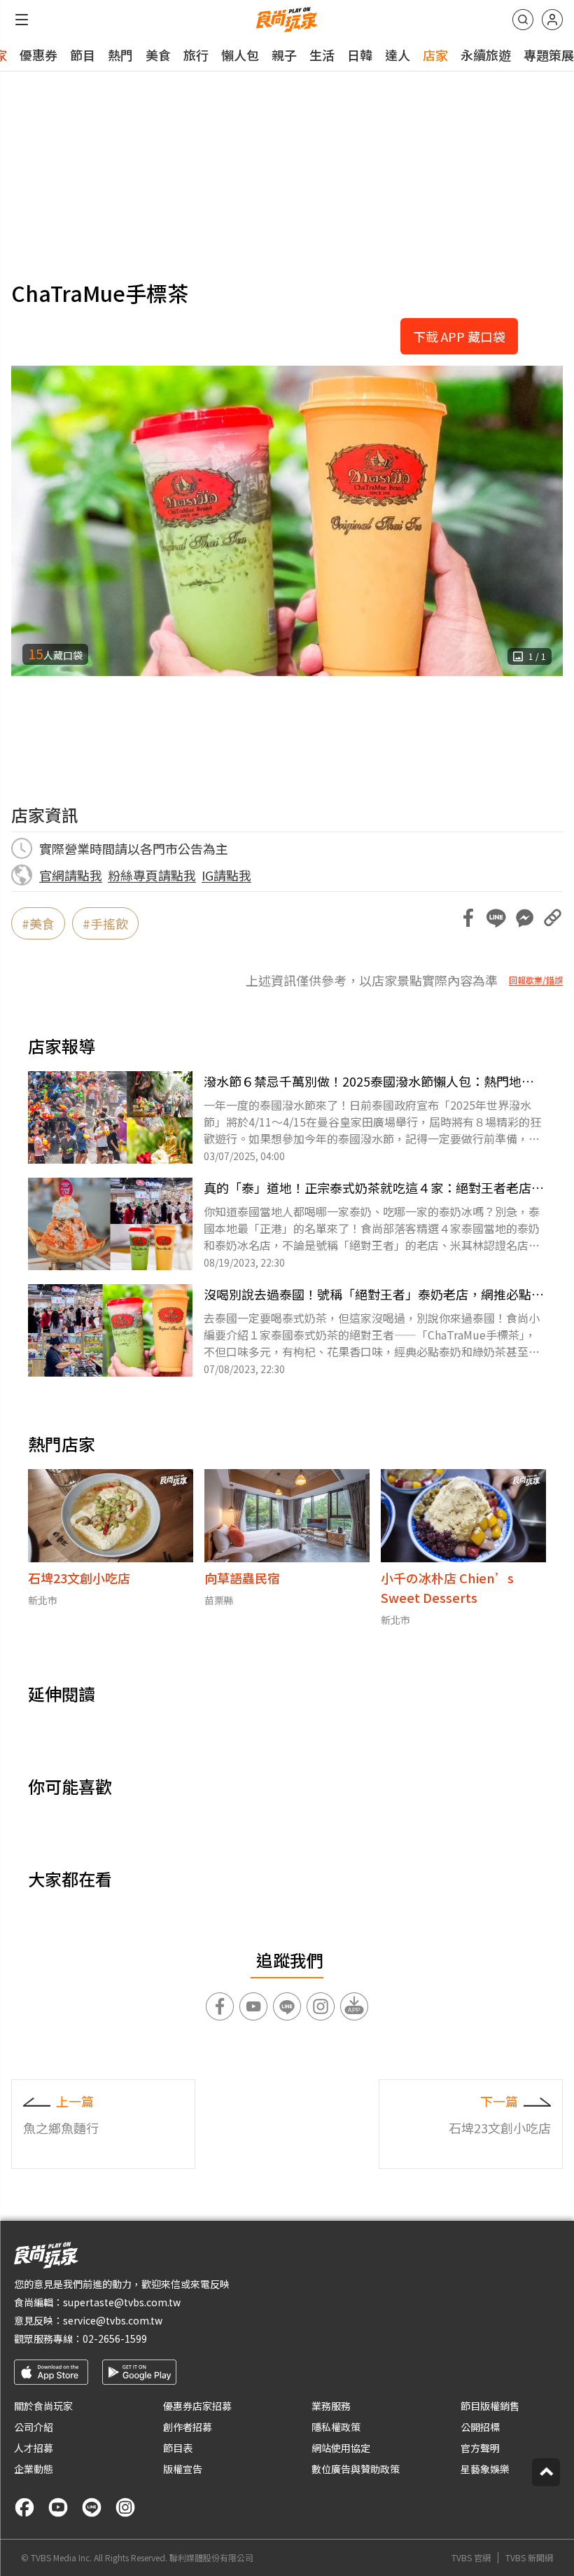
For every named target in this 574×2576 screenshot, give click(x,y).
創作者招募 (188, 2427)
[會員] (552, 20)
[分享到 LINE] (496, 918)
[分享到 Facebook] (468, 918)
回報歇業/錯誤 (536, 980)
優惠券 (38, 55)
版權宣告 (183, 2469)
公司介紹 (34, 2427)
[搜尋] (523, 20)
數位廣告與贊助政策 (356, 2469)
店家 (435, 55)
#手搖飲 (105, 923)
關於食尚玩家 (43, 2406)
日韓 (360, 55)
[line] (92, 2507)
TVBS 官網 (471, 2558)
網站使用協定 (341, 2448)
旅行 (196, 55)
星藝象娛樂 (485, 2469)
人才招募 (34, 2448)
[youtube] (58, 2507)
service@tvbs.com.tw (113, 2320)
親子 (284, 55)
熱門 (120, 55)
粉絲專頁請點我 (152, 875)
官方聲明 (480, 2448)
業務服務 (331, 2406)
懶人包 (240, 55)
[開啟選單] (22, 20)
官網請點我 (71, 875)
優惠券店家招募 (197, 2406)
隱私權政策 (336, 2427)
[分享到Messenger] (524, 918)
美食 (158, 55)
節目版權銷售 (490, 2406)
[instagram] (125, 2507)
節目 (83, 55)
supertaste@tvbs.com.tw (122, 2302)
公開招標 (480, 2427)
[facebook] (24, 2507)
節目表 (178, 2448)
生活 (322, 55)
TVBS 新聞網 (529, 2558)
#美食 (38, 923)
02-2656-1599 (115, 2339)
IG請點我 (226, 875)
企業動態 (34, 2469)
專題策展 (549, 55)
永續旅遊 (486, 55)
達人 (398, 55)
